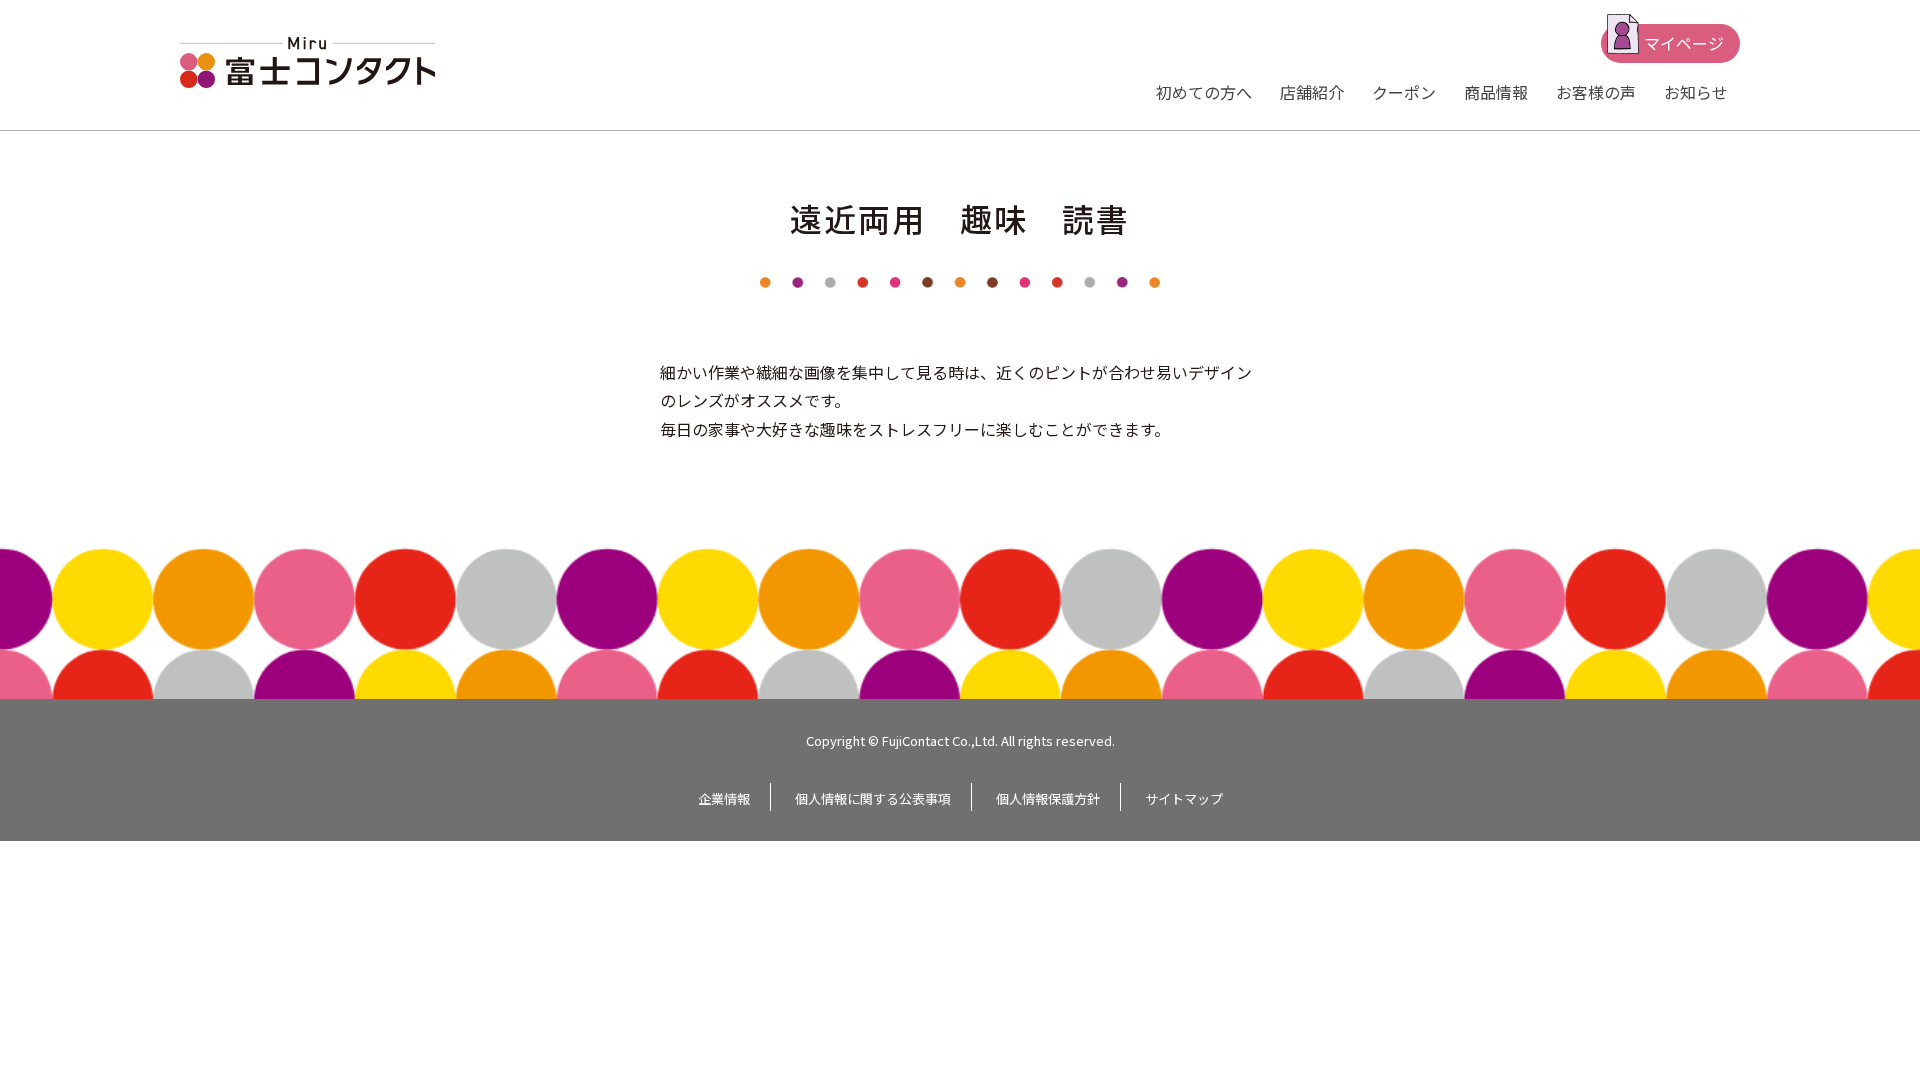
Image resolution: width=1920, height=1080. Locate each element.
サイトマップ (1184, 798)
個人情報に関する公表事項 (873, 798)
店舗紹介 (1312, 92)
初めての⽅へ (1204, 92)
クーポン (1404, 92)
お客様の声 (1596, 92)
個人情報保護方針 (1048, 798)
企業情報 (724, 798)
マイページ (1684, 43)
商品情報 (1496, 92)
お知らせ (1696, 92)
